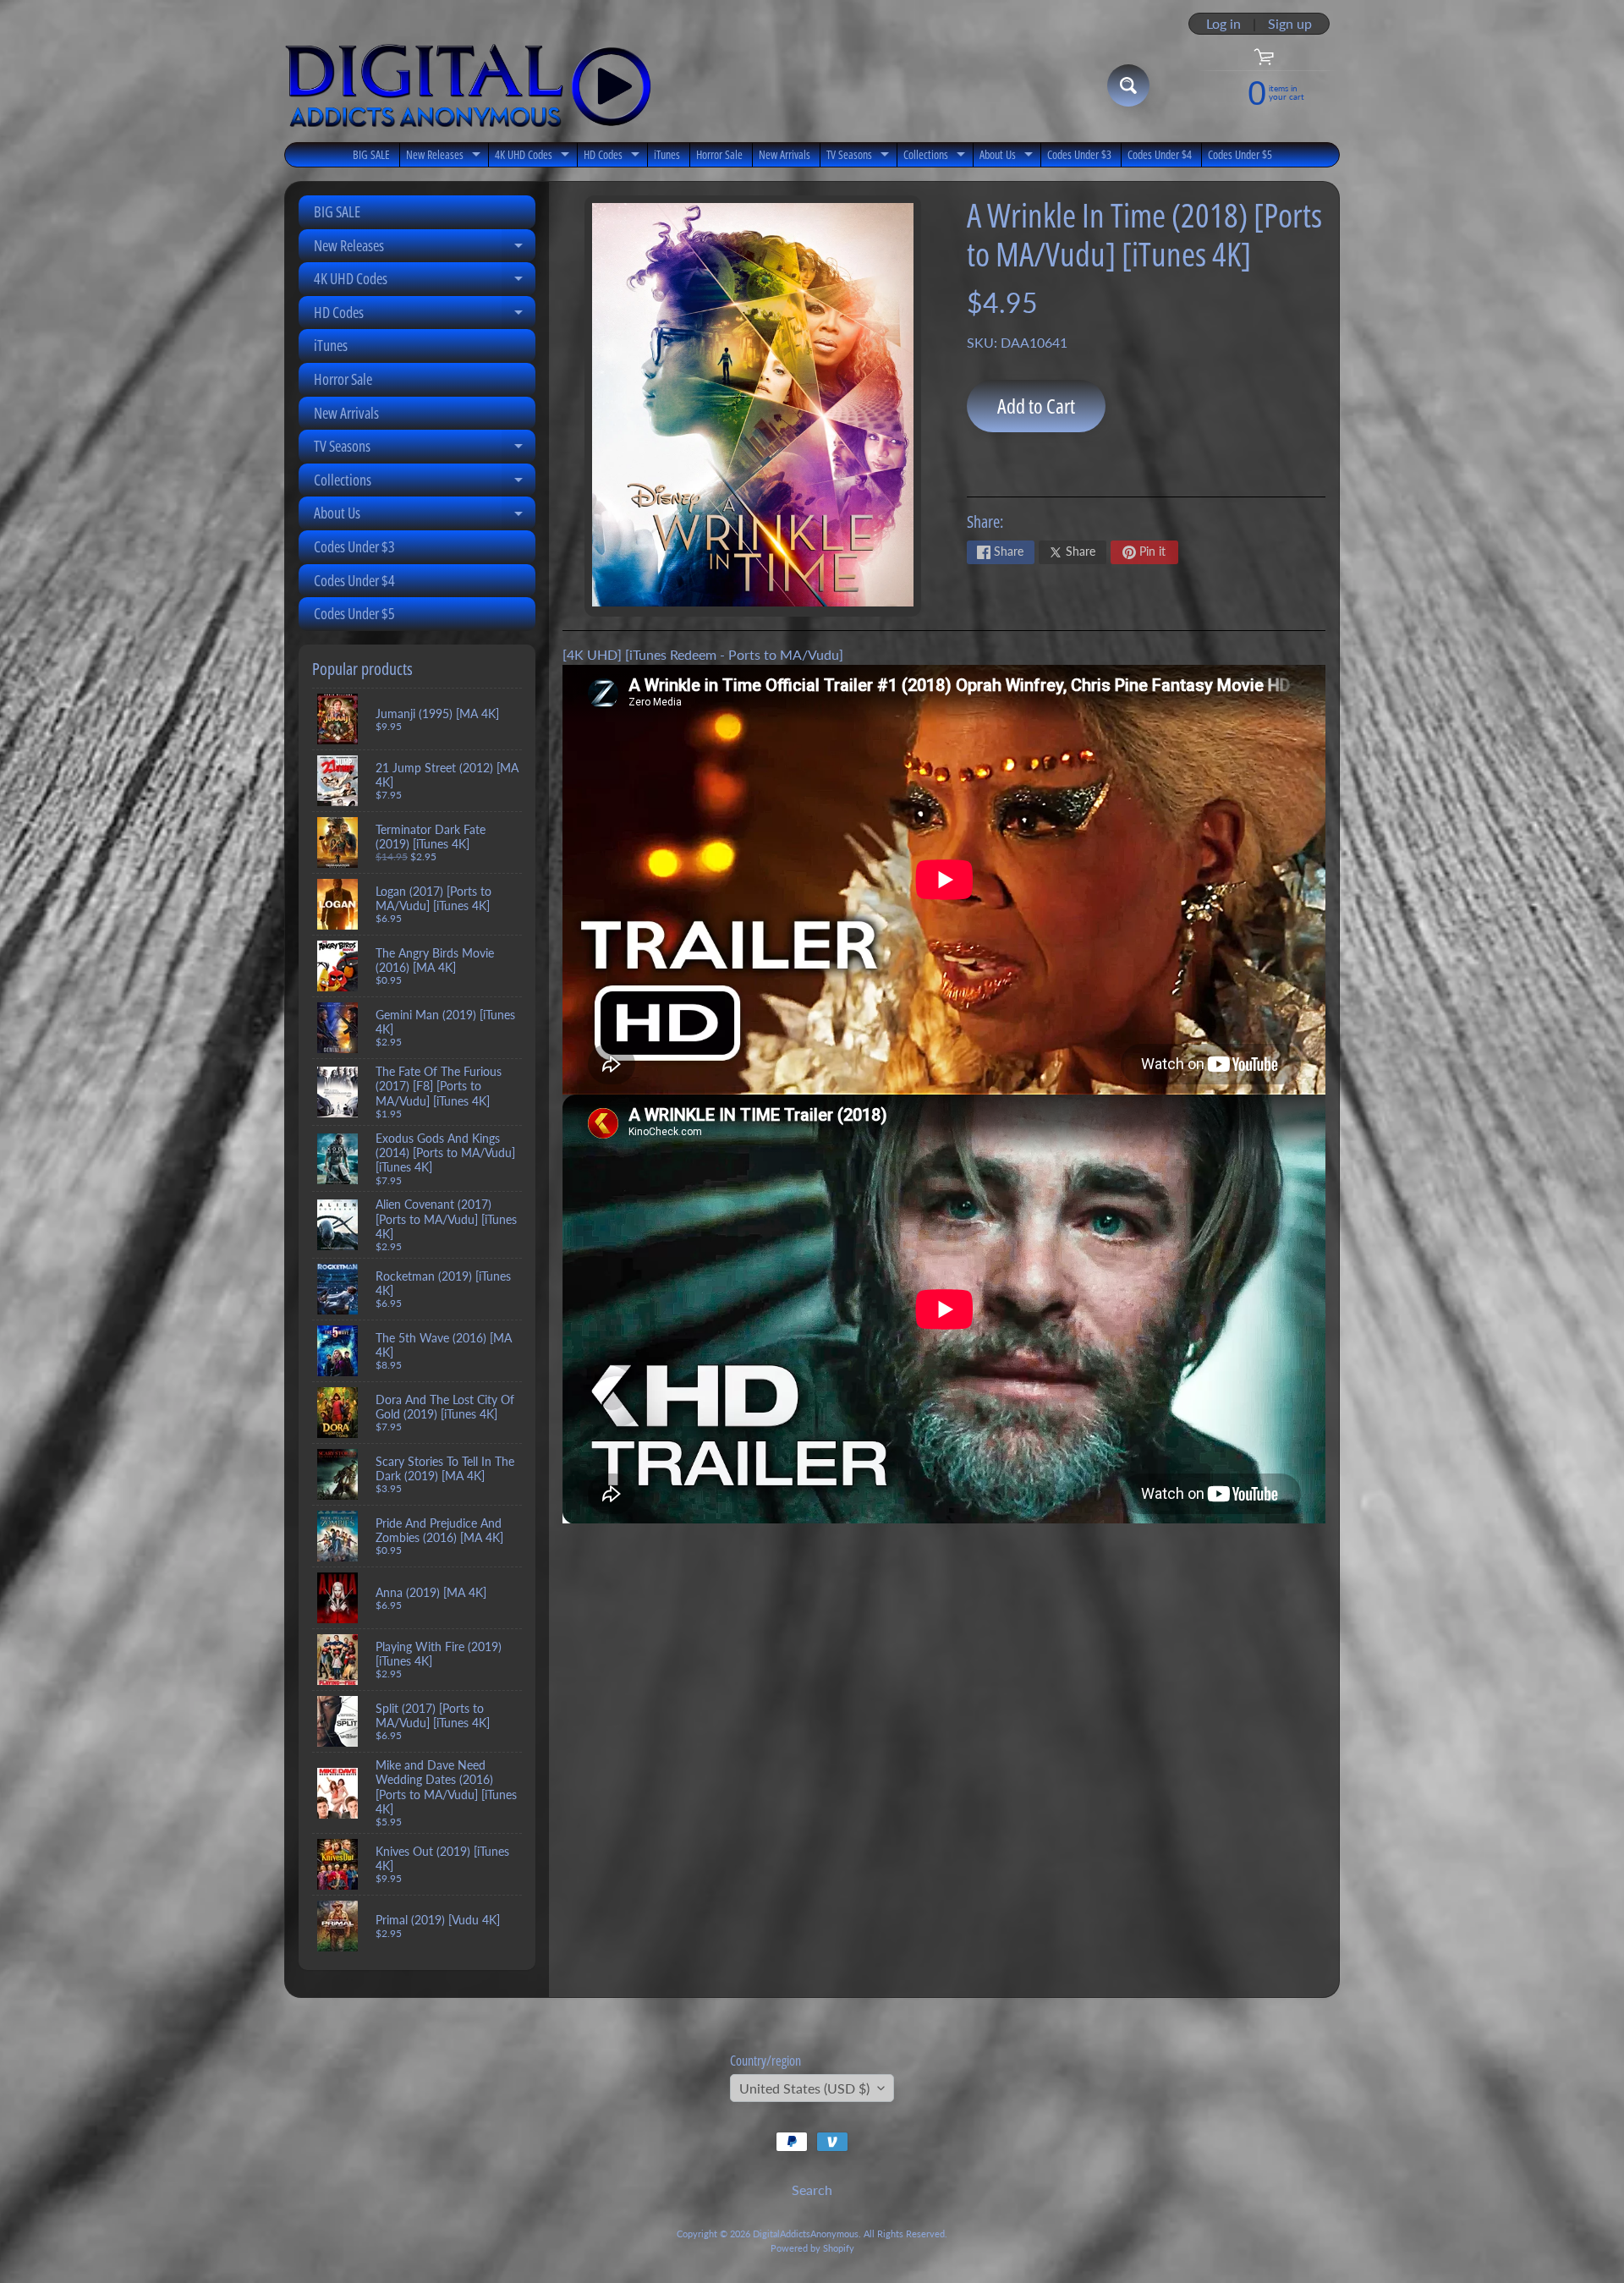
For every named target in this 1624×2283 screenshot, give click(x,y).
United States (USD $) (804, 2088)
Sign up (1290, 24)
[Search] (1128, 85)
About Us (1008, 156)
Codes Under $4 (1160, 154)
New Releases (445, 156)
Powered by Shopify (812, 2248)
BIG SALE (371, 154)
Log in (1223, 24)
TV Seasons (860, 156)
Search (812, 2190)
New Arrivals (785, 154)
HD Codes (614, 156)
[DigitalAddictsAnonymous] (468, 85)
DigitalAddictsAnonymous (806, 2234)
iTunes (667, 154)
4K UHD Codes (534, 156)
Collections (936, 156)
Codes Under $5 (1240, 154)
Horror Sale (719, 154)
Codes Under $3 (1079, 154)
